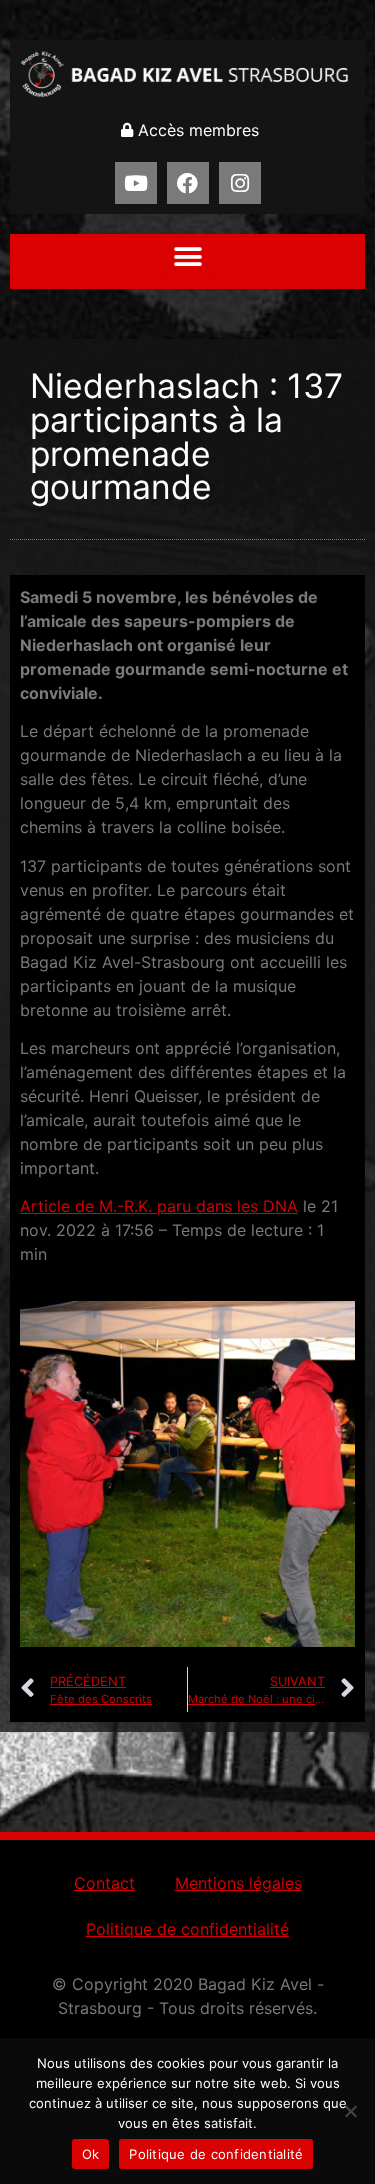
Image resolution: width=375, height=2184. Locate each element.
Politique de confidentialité (187, 1929)
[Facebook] (188, 183)
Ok (91, 2154)
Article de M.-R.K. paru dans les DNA (159, 1206)
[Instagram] (240, 183)
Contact (104, 1883)
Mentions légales (238, 1883)
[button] (187, 256)
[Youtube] (136, 183)
